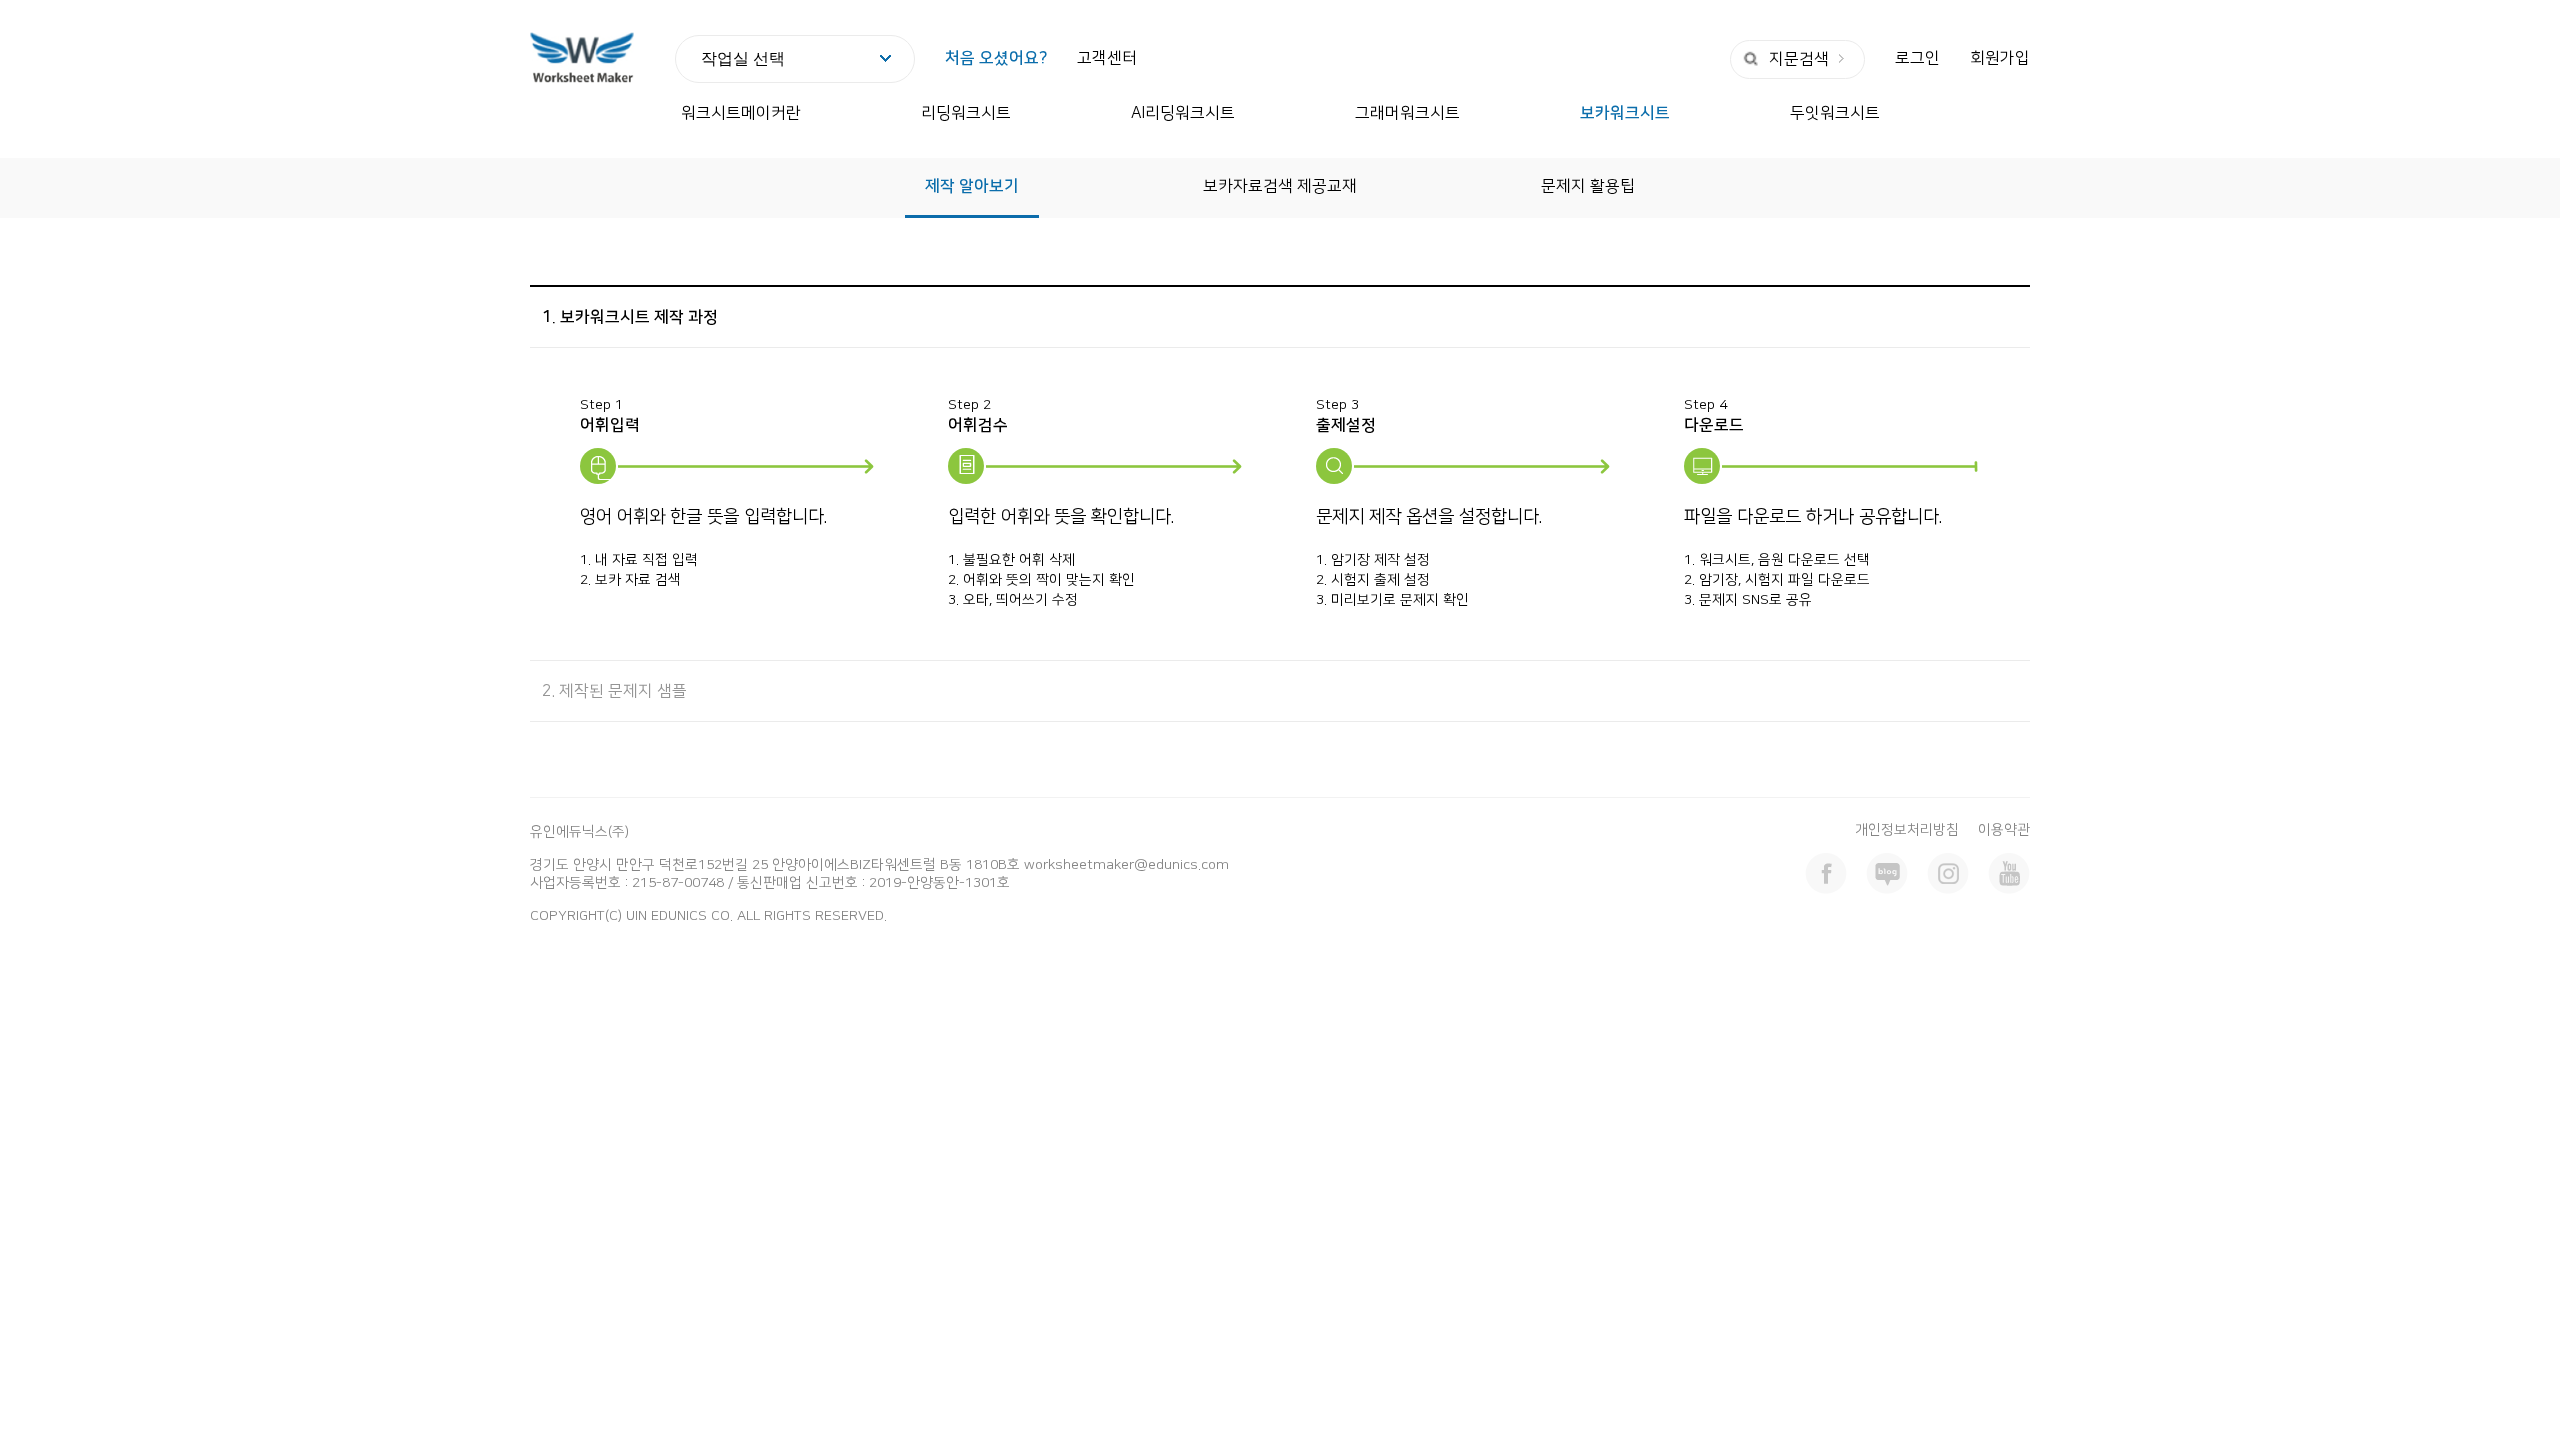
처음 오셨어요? (996, 58)
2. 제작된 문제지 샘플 (614, 691)
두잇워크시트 (1835, 113)
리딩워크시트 (966, 113)
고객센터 (1107, 58)
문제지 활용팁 (1588, 186)
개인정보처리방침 (1907, 830)
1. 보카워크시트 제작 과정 (630, 317)
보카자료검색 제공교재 (1280, 186)
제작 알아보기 (972, 186)
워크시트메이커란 (741, 113)
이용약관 (2004, 830)
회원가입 (2000, 58)
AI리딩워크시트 (1183, 113)
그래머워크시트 (1407, 113)
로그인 (1917, 58)
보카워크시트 (1625, 113)
